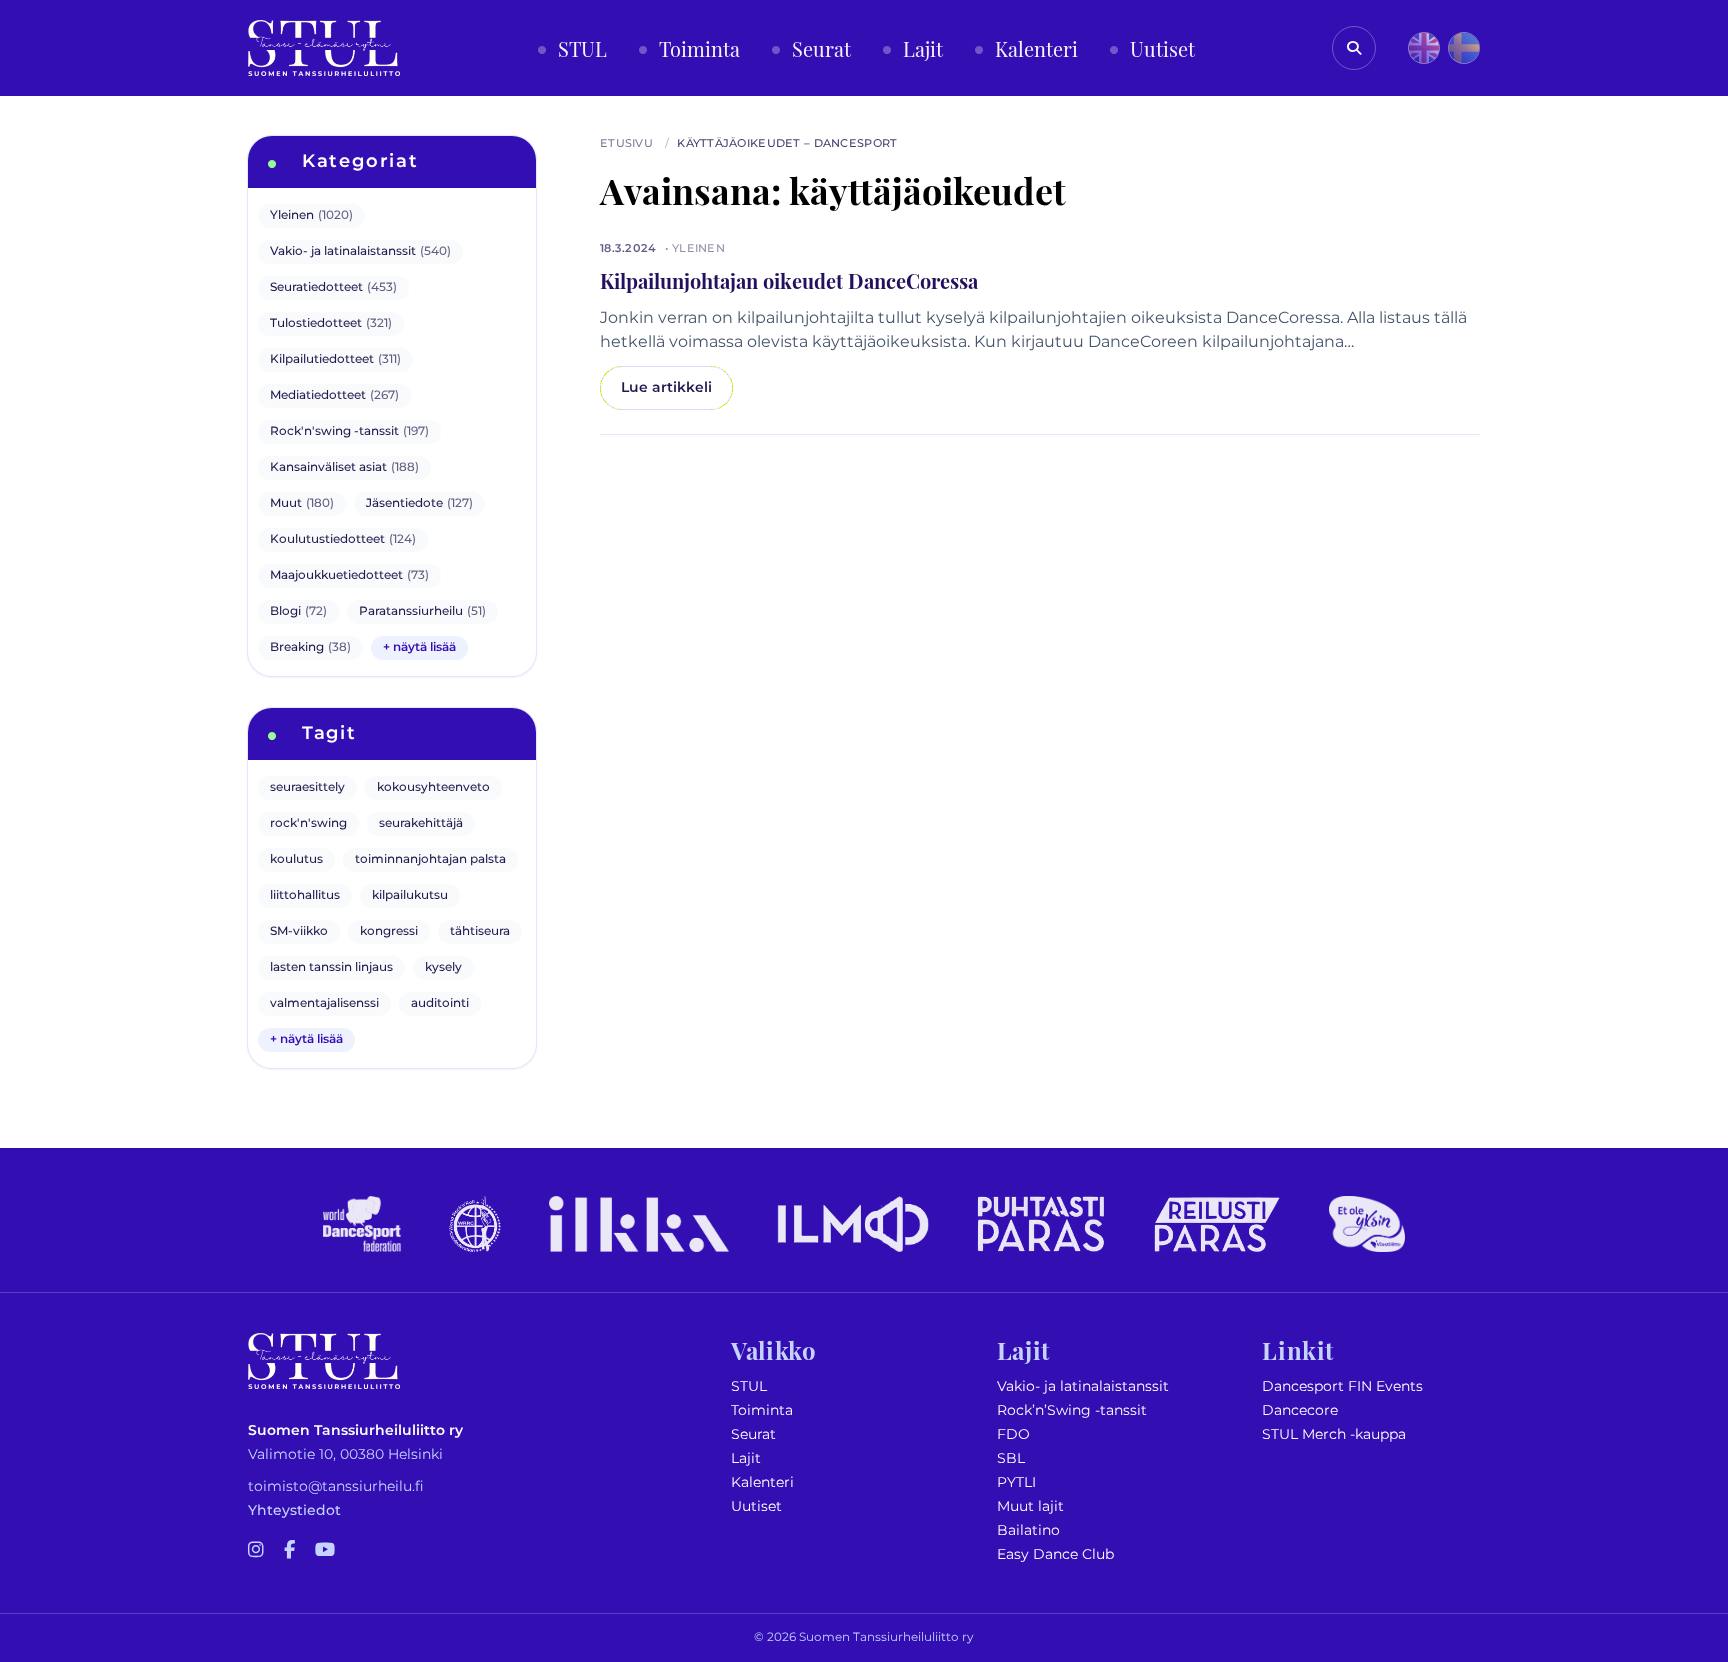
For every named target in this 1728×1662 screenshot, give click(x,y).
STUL (749, 1386)
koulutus (296, 859)
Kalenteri (762, 1482)
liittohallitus (305, 895)
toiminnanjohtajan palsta (430, 859)
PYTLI (1016, 1482)
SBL (1011, 1458)
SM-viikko (299, 931)
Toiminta (762, 1410)
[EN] (1424, 48)
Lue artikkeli (666, 387)
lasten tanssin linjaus (331, 967)
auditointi (440, 1003)
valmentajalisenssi (324, 1003)
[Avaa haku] (1354, 48)
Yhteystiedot (294, 1510)
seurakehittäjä (421, 823)
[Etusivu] (324, 48)
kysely (443, 967)
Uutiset (756, 1506)
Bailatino (1028, 1530)
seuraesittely (307, 787)
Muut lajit (1030, 1506)
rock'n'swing (308, 823)
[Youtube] (325, 1551)
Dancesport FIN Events (1342, 1386)
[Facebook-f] (289, 1551)
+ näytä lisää (419, 647)
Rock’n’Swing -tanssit (1072, 1410)
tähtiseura (480, 931)
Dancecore (1300, 1410)
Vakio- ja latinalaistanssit (1083, 1386)
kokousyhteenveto (433, 787)
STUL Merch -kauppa (1334, 1434)
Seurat (753, 1434)
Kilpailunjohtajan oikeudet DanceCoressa (789, 280)
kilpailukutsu (410, 895)
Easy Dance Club (1055, 1554)
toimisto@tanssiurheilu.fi (336, 1486)
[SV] (1464, 48)
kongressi (389, 931)
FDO (1013, 1434)
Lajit (746, 1458)
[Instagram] (256, 1551)
